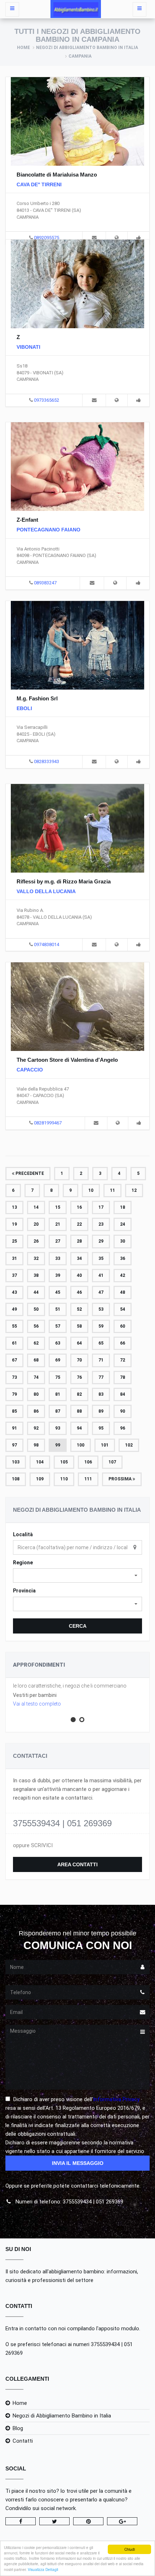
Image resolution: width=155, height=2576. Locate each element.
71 (101, 1360)
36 (123, 1258)
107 (112, 1462)
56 (36, 1326)
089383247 (45, 583)
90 (123, 1411)
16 (79, 1207)
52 (79, 1309)
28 (79, 1241)
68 (36, 1360)
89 (101, 1411)
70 (79, 1360)
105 (64, 1462)
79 (14, 1394)
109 (40, 1479)
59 (101, 1326)
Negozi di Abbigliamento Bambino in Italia (87, 48)
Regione (23, 1563)
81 (58, 1394)
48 (123, 1292)
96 (123, 1428)
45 (58, 1292)
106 (88, 1462)
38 (36, 1275)
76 (79, 1377)
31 (14, 1258)
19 (14, 1224)
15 (58, 1207)
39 (58, 1275)
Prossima (121, 1479)
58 (79, 1326)
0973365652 (46, 400)
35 (101, 1258)
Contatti (23, 2441)
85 (14, 1411)
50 (36, 1309)
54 (123, 1309)
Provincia (24, 1591)
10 (91, 1190)
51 (58, 1309)
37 (14, 1275)
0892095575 (46, 238)
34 (79, 1258)
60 (123, 1326)
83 (101, 1394)
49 (14, 1309)
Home (23, 48)
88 (79, 1411)
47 (101, 1292)
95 (101, 1428)
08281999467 (48, 1123)
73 (14, 1377)
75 (58, 1377)
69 (58, 1360)
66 (123, 1343)
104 (40, 1462)
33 (58, 1258)
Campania (80, 56)
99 (58, 1445)
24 (123, 1224)
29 (101, 1241)
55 (14, 1326)
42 (123, 1275)
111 (88, 1479)
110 (64, 1479)
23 (101, 1224)
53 (101, 1309)
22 (79, 1224)
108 (16, 1479)
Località (23, 1534)
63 (58, 1343)
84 (123, 1394)
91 (14, 1428)
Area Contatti (77, 1864)
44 (36, 1292)
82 (79, 1394)
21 (58, 1224)
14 (36, 1207)
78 (123, 1377)
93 (58, 1428)
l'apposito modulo (118, 2328)
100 (81, 1445)
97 (14, 1445)
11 (112, 1190)
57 (58, 1326)
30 (123, 1241)
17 (101, 1207)
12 (134, 1190)
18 (123, 1207)
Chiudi (130, 2549)
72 (123, 1360)
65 (101, 1343)
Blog (18, 2428)
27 (58, 1241)
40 (79, 1275)
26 (36, 1241)
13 (14, 1207)
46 (79, 1292)
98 (36, 1445)
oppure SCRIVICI (33, 1845)
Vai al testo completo (37, 1704)
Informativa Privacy (116, 2099)
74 (36, 1377)
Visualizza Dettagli (43, 2569)
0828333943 (46, 761)
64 (79, 1343)
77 (101, 1377)
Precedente (29, 1173)
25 (14, 1241)
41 (101, 1275)
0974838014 (46, 944)
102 (129, 1445)
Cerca (78, 1626)
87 (58, 1411)
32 (36, 1258)
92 (36, 1428)
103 (16, 1462)
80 (36, 1394)
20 (36, 1224)
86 (36, 1411)
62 (36, 1343)
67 (14, 1360)
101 (105, 1445)
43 (14, 1292)
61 (14, 1343)
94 (79, 1428)
